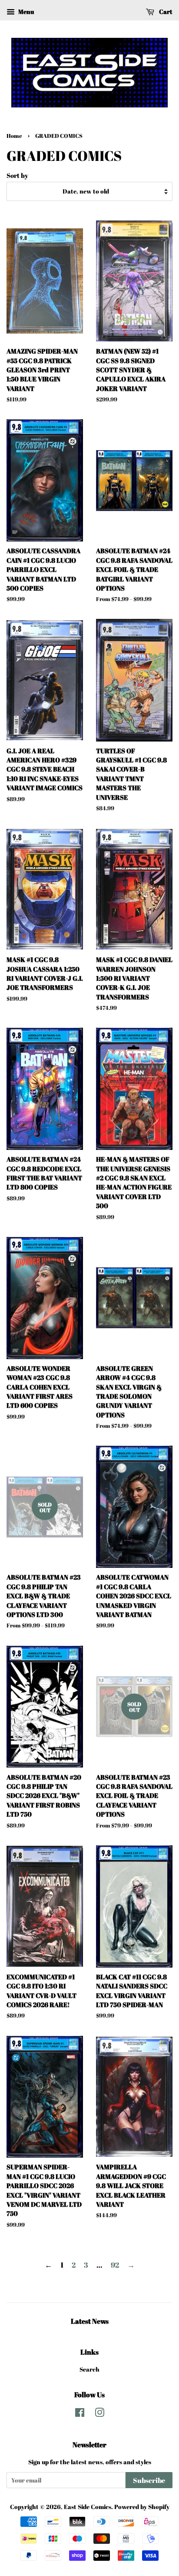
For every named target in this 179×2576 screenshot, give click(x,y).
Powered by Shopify (142, 2507)
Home (14, 136)
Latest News (90, 2321)
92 (115, 2265)
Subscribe (149, 2480)
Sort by (17, 175)
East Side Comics (88, 2507)
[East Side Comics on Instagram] (99, 2414)
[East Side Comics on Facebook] (80, 2414)
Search (89, 2369)
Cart (165, 12)
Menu (25, 12)
